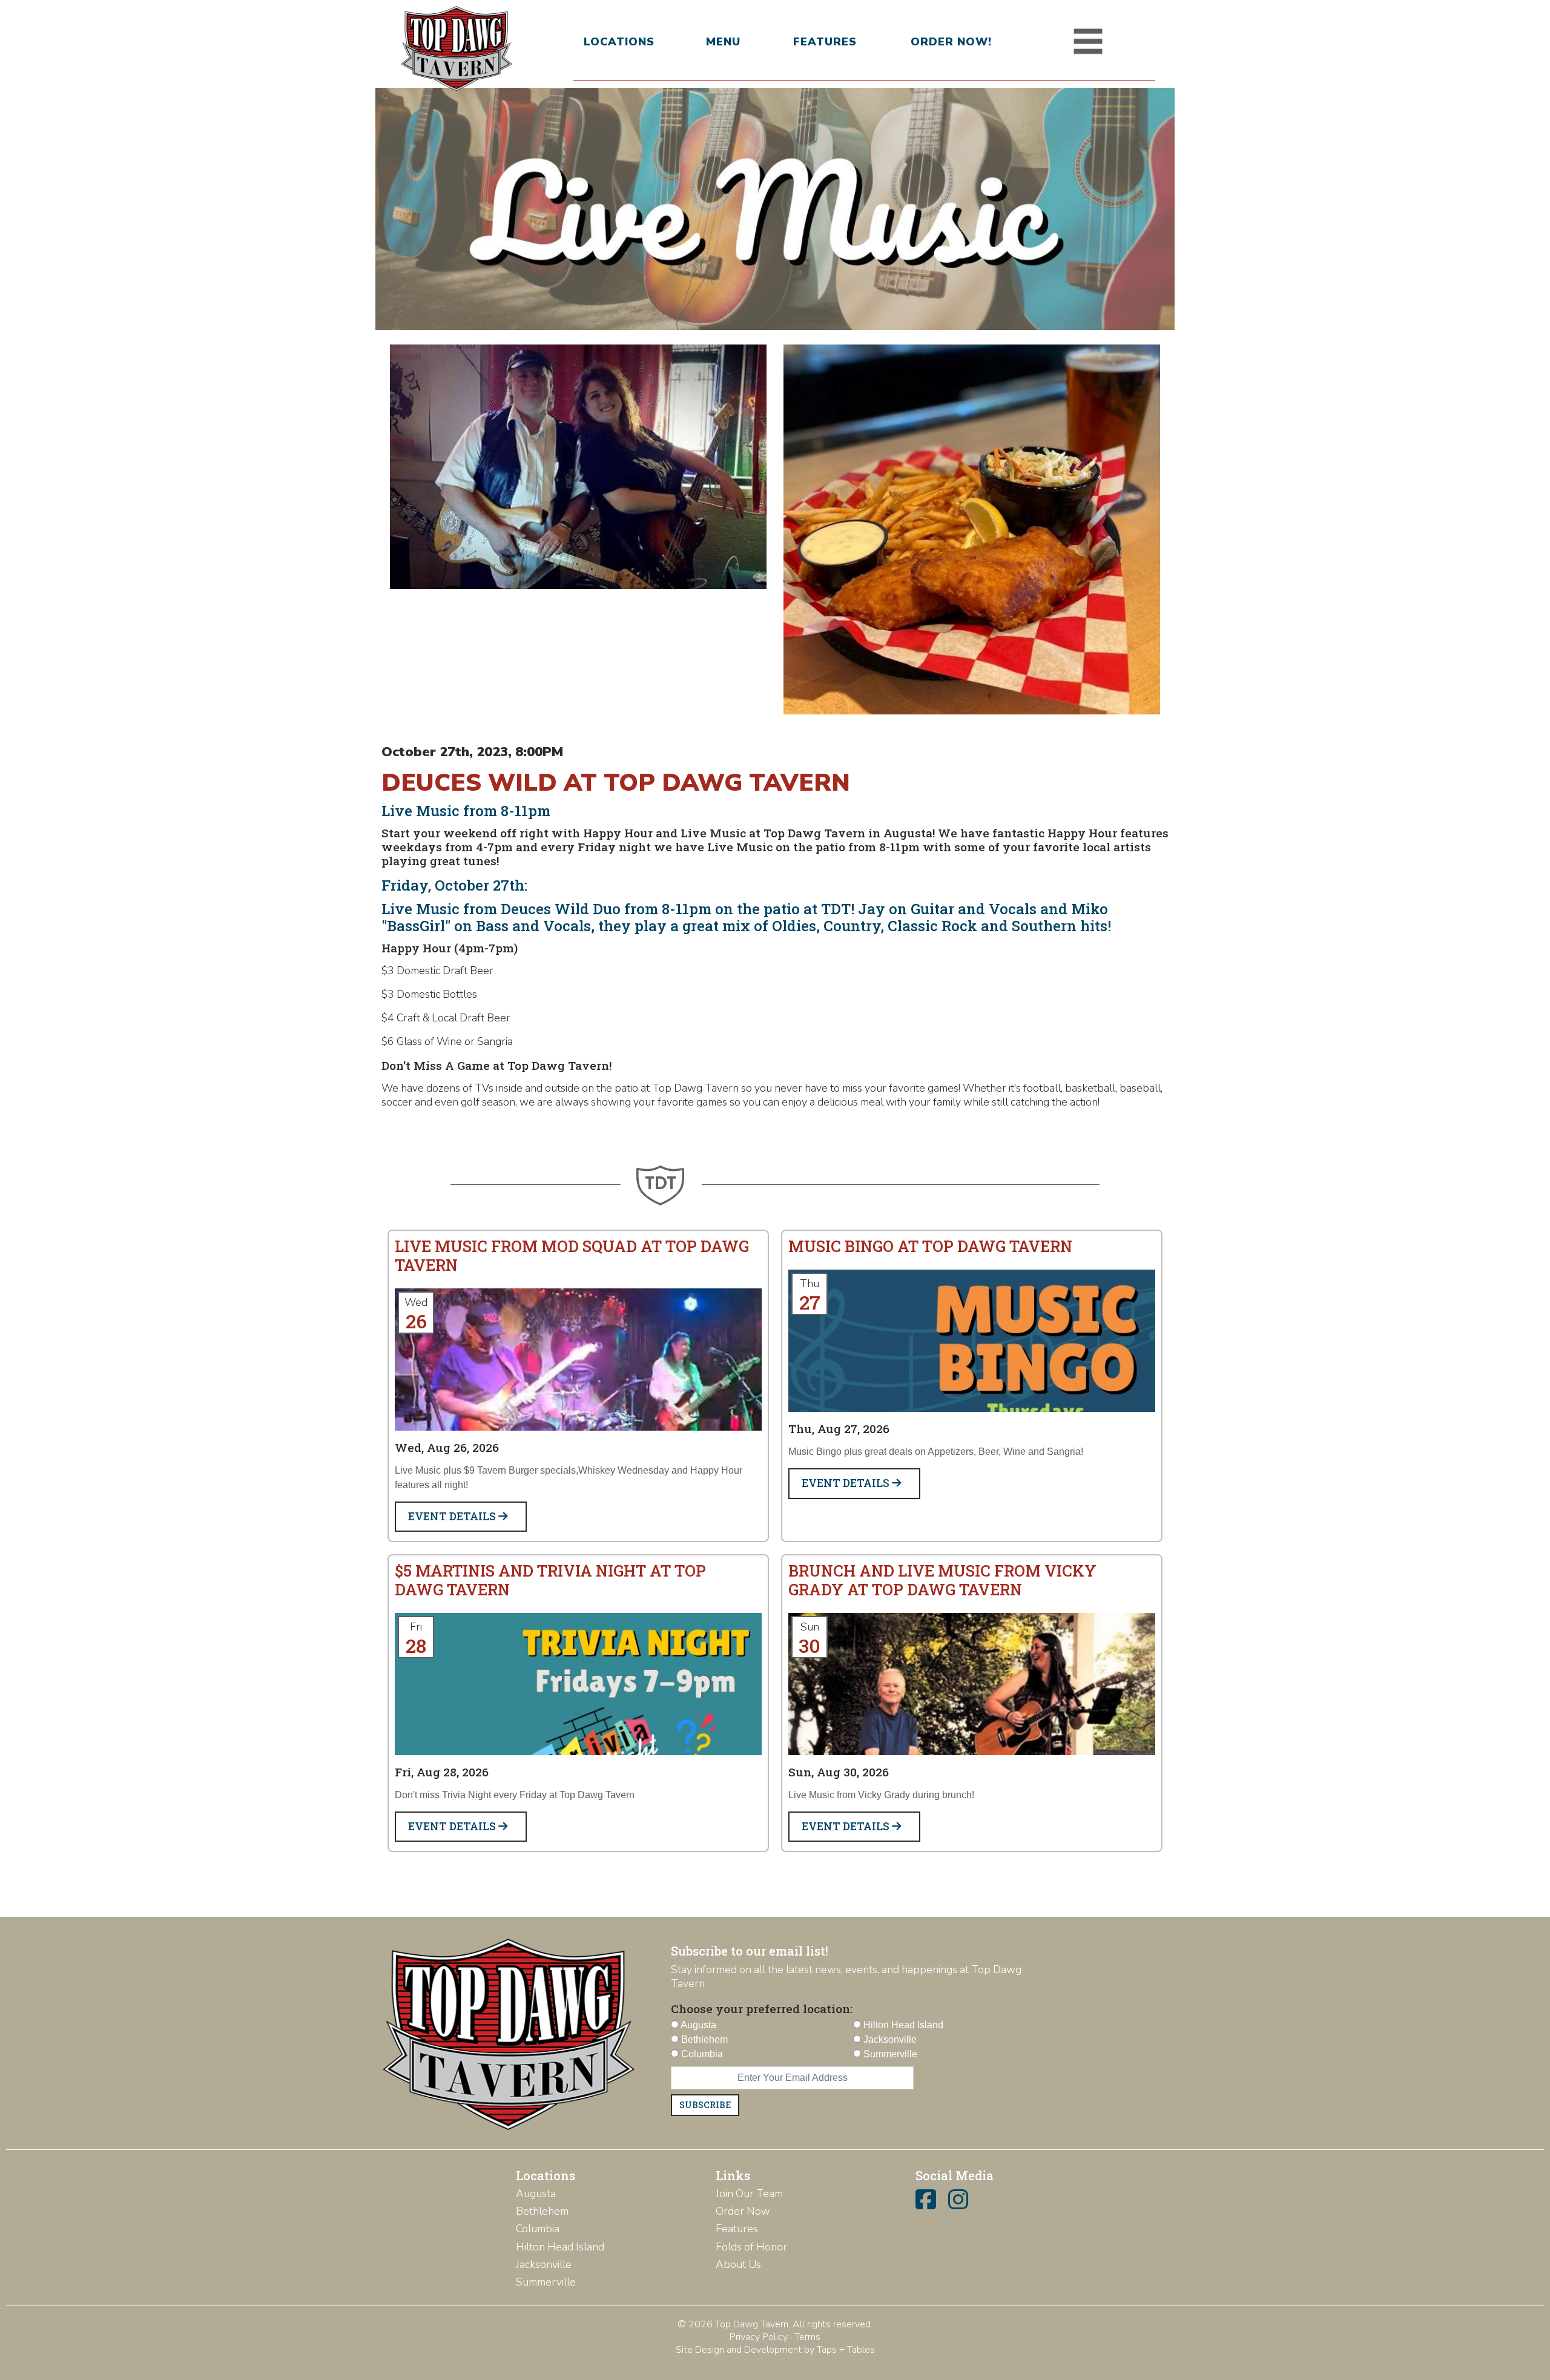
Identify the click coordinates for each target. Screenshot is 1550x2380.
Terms (807, 2337)
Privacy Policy (759, 2337)
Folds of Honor (751, 2247)
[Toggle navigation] (1088, 42)
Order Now (743, 2211)
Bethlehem (542, 2211)
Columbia (538, 2229)
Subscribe (705, 2105)
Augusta (536, 2194)
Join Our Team (749, 2194)
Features (825, 42)
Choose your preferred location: (762, 2009)
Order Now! (951, 42)
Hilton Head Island (560, 2247)
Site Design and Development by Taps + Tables (775, 2350)
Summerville (546, 2282)
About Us (738, 2264)
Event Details (453, 1516)
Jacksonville (544, 2264)
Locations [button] (619, 42)
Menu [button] (723, 42)
